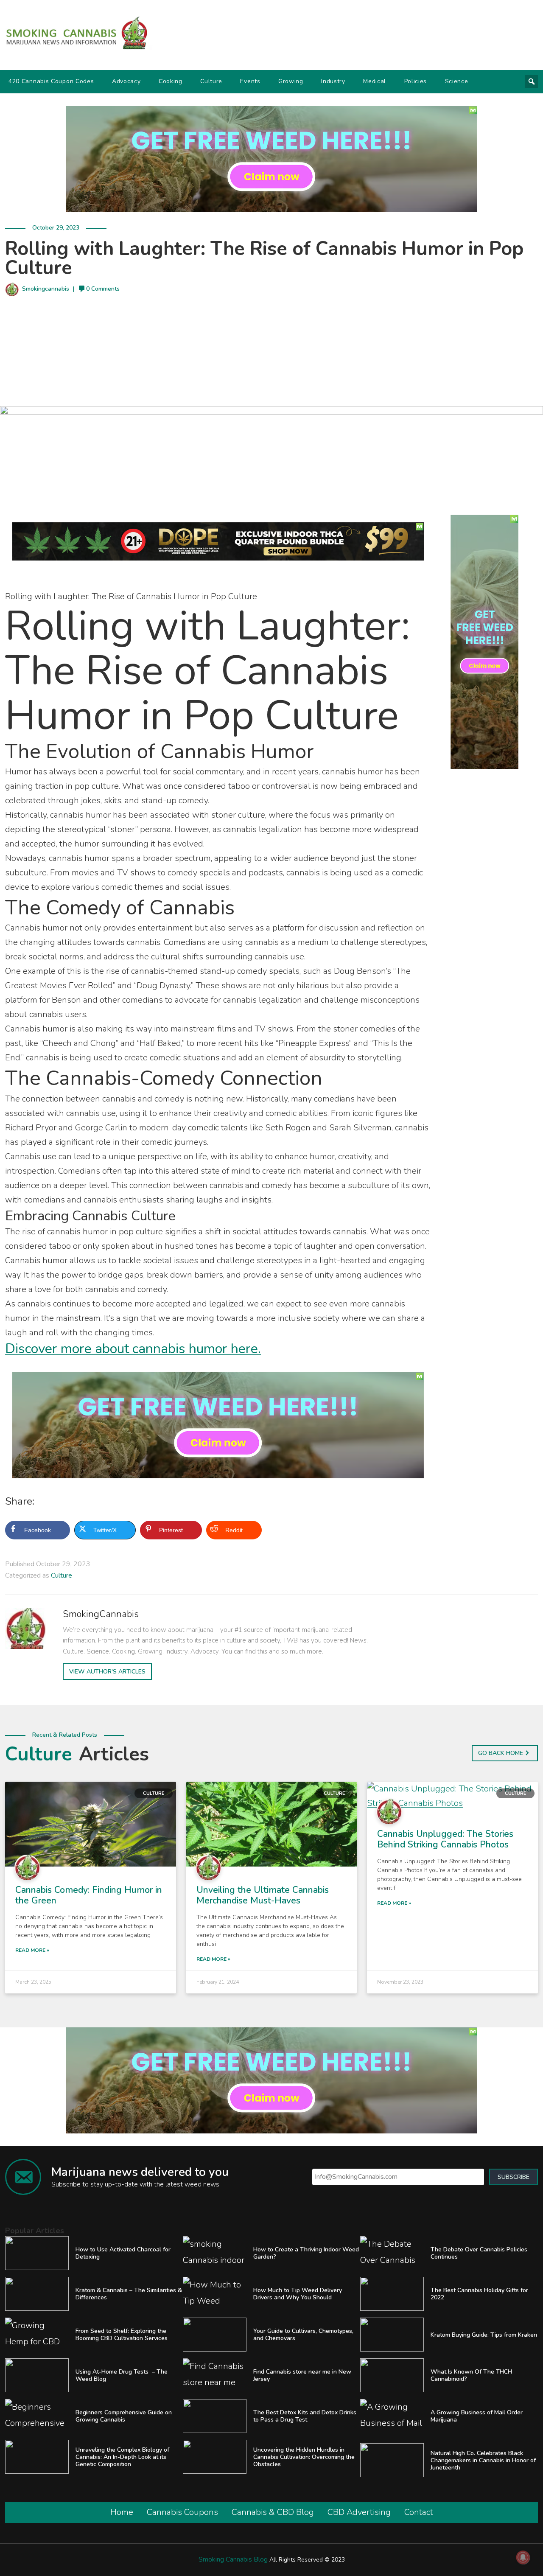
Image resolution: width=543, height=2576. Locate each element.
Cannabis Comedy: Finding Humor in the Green (89, 1895)
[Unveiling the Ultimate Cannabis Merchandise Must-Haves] (272, 1823)
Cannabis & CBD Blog (273, 2512)
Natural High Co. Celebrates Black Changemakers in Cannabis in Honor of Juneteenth (483, 2460)
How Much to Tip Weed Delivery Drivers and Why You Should (298, 2294)
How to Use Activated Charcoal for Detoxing (123, 2253)
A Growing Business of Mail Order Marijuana (477, 2416)
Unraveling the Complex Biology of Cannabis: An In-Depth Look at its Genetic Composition (122, 2457)
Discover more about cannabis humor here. (133, 1349)
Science (457, 81)
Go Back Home (501, 1753)
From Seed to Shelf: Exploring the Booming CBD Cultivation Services (122, 2335)
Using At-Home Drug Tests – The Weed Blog (122, 2375)
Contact (419, 2512)
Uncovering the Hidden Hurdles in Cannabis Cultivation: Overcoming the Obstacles (304, 2457)
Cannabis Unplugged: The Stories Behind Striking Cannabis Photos (445, 1839)
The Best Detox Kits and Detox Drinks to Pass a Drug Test (305, 2416)
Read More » (32, 1950)
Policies (416, 81)
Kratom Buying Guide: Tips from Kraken (484, 2335)
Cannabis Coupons (182, 2512)
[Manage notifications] (523, 2557)
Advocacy (126, 81)
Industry (333, 81)
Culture (211, 81)
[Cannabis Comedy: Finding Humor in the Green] (91, 1823)
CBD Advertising (359, 2512)
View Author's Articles (107, 1672)
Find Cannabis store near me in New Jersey (302, 2375)
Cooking (171, 81)
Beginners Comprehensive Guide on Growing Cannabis (124, 2416)
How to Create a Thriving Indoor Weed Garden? (306, 2253)
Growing (291, 81)
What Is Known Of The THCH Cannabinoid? (471, 2375)
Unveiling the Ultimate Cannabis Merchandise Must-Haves (263, 1895)
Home (122, 2512)
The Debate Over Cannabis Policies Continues (479, 2253)
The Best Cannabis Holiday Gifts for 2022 (479, 2294)
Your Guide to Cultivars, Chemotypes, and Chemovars (303, 2335)
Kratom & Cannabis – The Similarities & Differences (129, 2294)
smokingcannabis (46, 289)
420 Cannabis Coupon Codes (51, 81)
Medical (375, 81)
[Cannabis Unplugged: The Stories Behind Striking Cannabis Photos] (452, 1795)
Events (250, 81)
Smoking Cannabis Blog (233, 2559)
